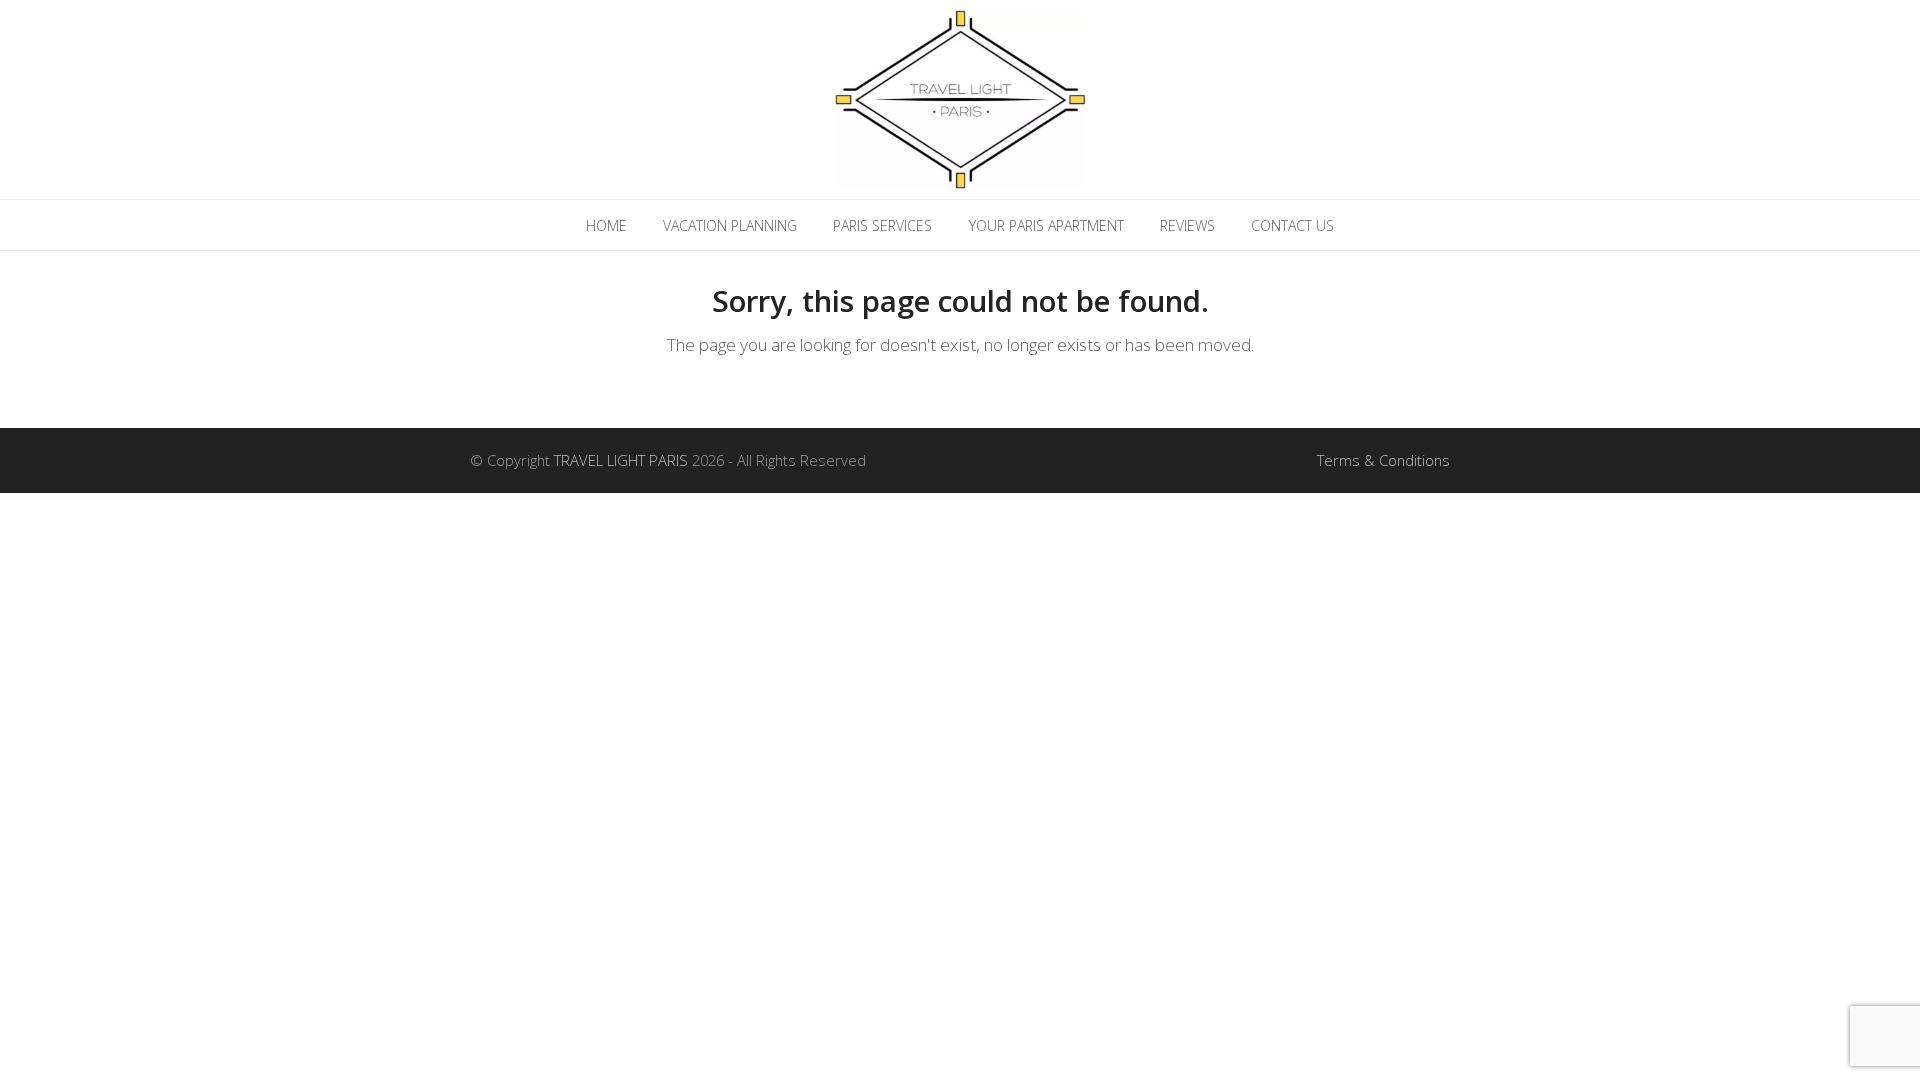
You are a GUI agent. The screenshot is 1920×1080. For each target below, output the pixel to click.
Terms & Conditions (1383, 460)
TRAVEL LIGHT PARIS (621, 460)
